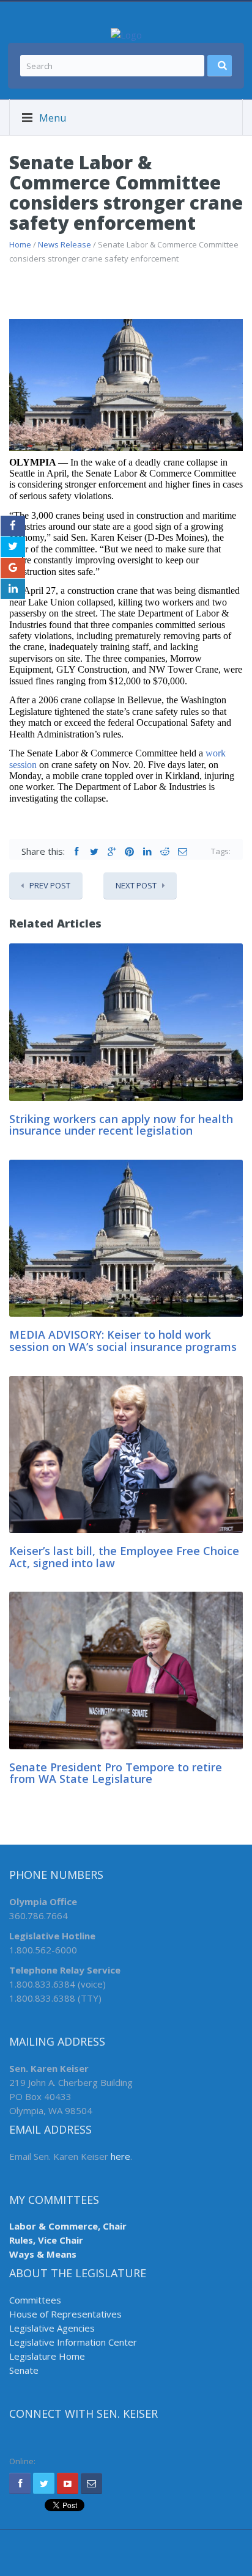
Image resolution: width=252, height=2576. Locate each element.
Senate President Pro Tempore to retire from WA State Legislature (116, 1773)
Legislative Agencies (52, 2328)
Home (20, 244)
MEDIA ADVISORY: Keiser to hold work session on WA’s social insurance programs (123, 1341)
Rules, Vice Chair (46, 2240)
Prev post (50, 885)
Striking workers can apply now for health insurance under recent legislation (121, 1125)
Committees (35, 2300)
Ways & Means (43, 2254)
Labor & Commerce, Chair (68, 2226)
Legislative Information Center (73, 2342)
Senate (24, 2370)
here (120, 2156)
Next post (136, 885)
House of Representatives (65, 2314)
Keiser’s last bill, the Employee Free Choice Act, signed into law (124, 1557)
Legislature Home (47, 2356)
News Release (65, 244)
